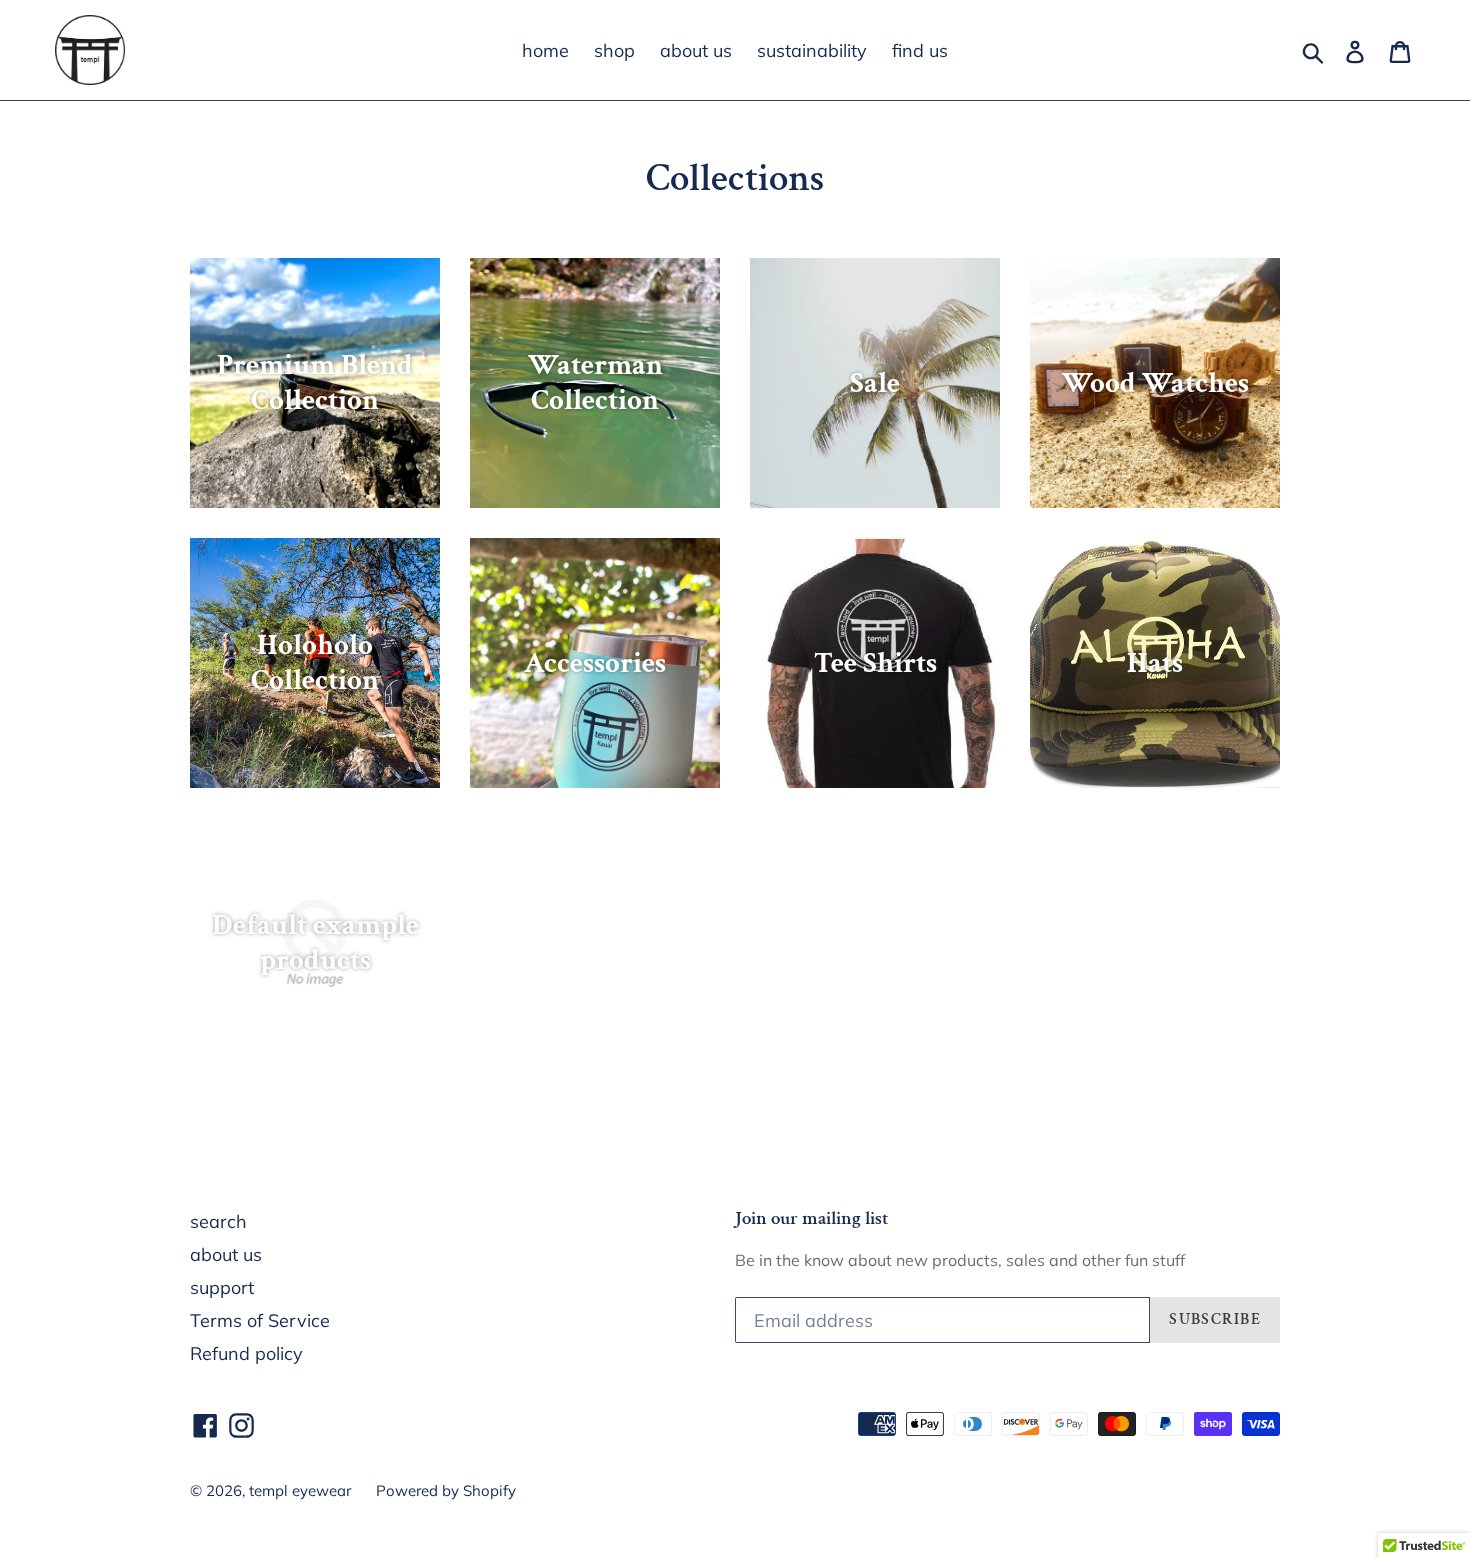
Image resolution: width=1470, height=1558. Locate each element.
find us (920, 50)
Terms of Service (260, 1320)
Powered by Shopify (446, 1490)
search (218, 1221)
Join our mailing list (812, 1219)
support (222, 1287)
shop (614, 50)
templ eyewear (300, 1490)
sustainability (812, 50)
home (545, 50)
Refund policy (246, 1353)
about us (696, 50)
